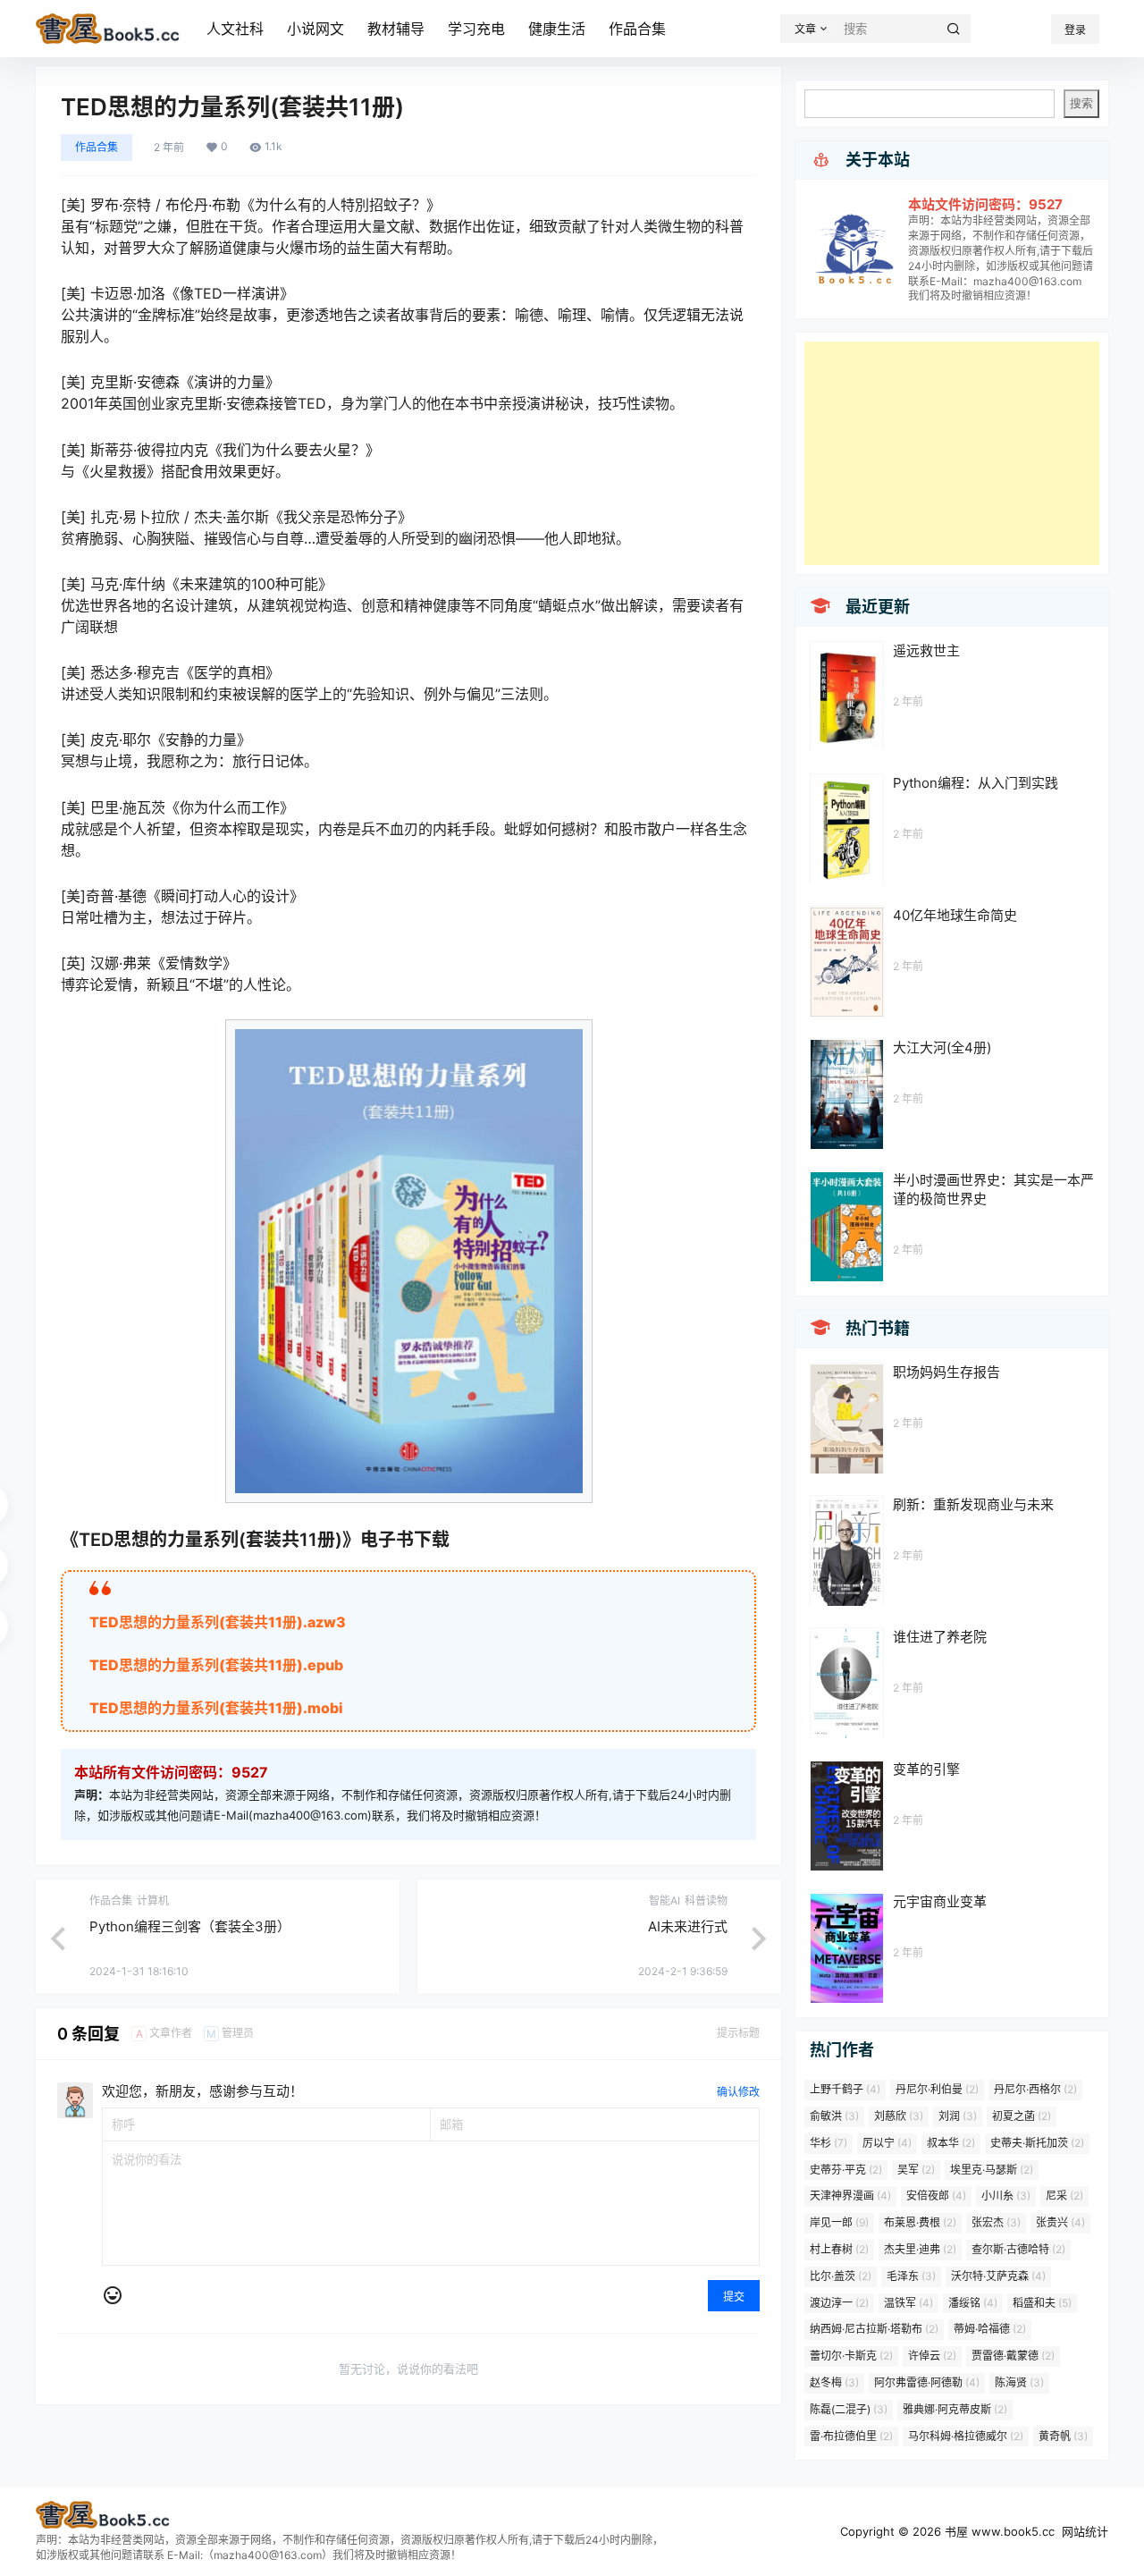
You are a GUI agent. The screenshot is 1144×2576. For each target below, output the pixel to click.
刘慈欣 (899, 2116)
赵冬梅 (834, 2382)
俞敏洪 (834, 2116)
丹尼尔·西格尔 (1035, 2089)
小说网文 (315, 29)
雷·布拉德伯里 (851, 2436)
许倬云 (932, 2356)
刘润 (958, 2116)
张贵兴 (1060, 2222)
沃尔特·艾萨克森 (998, 2276)
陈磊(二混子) (849, 2409)
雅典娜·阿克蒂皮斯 (955, 2409)
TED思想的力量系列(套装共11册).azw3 (218, 1622)
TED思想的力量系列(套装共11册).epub (216, 1665)
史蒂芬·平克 (846, 2170)
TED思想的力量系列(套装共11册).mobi (216, 1708)
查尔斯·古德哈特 (1018, 2249)
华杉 (829, 2143)
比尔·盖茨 (841, 2276)
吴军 (916, 2170)
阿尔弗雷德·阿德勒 (927, 2382)
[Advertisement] (952, 453)
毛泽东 (911, 2276)
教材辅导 (396, 29)
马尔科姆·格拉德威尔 (966, 2436)
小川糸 (1006, 2196)
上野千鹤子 (845, 2089)
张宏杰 (996, 2222)
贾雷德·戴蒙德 (1013, 2356)
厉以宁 (887, 2143)
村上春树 (839, 2249)
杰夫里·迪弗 (920, 2249)
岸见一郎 (839, 2222)
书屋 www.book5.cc (998, 2531)
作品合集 (637, 29)
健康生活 (557, 29)
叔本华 (951, 2143)
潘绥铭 (973, 2303)
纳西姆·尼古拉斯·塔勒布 (874, 2329)
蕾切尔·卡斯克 (851, 2356)
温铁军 (908, 2303)
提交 (734, 2297)
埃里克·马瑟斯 (992, 2170)
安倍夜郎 (936, 2196)
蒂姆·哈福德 (990, 2329)
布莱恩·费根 (920, 2222)
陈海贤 (1019, 2382)
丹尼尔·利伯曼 (937, 2089)
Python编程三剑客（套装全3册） (190, 1926)
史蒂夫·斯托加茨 (1037, 2143)
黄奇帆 (1063, 2436)
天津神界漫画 (850, 2196)
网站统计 (1085, 2531)
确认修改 (738, 2092)
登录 (1075, 30)
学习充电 (476, 29)
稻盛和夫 (1042, 2303)
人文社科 (235, 29)
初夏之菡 (1022, 2116)
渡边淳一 (839, 2303)
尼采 (1064, 2196)
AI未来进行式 (688, 1926)
